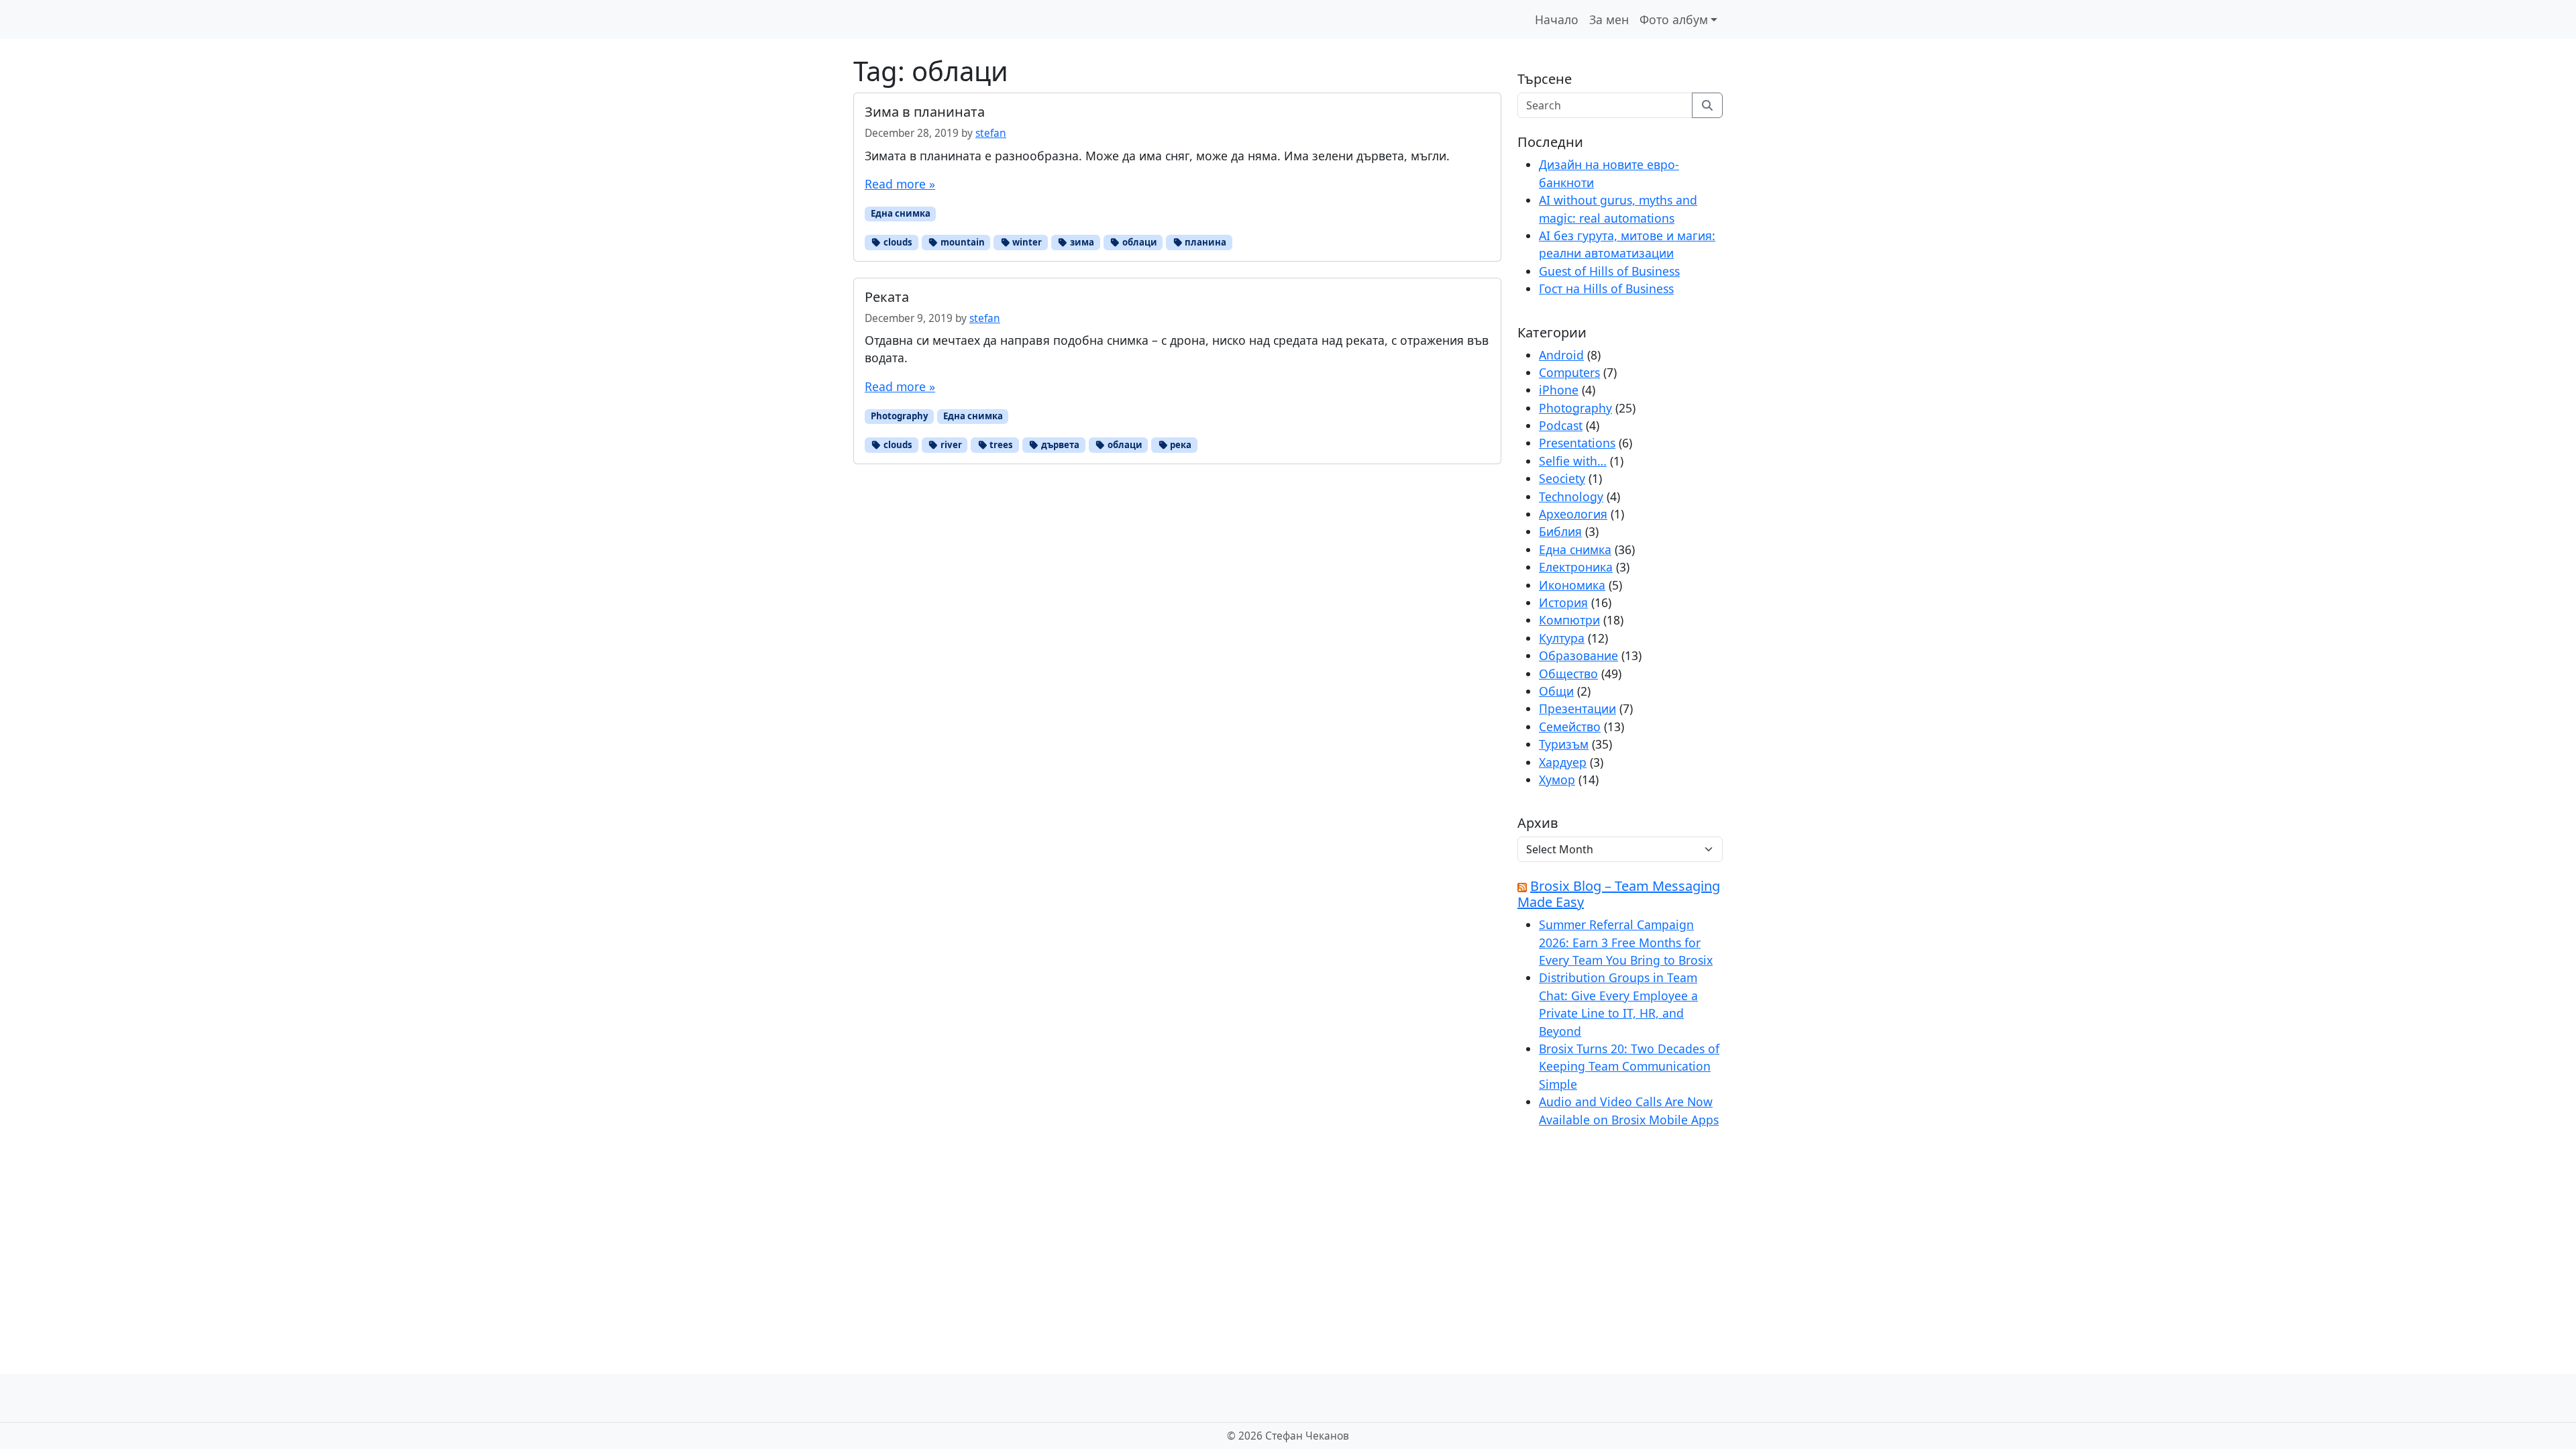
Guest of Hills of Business (1609, 271)
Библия (1560, 531)
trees (1000, 445)
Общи (1556, 691)
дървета (1059, 445)
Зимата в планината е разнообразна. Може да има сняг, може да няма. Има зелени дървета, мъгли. (1157, 156)
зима (1081, 242)
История (1563, 602)
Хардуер (1563, 762)
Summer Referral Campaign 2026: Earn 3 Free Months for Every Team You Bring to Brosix (1626, 942)
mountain (962, 242)
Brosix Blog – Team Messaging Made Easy (1619, 894)
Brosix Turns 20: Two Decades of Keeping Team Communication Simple (1629, 1066)
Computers (1569, 372)
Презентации (1577, 708)
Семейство (1570, 727)
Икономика (1572, 585)
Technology (1571, 496)
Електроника (1576, 567)
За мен (1609, 19)
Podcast (1561, 425)
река (1180, 445)
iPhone (1559, 390)
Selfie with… (1573, 461)
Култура (1562, 638)
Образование (1578, 655)
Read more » (900, 184)
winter (1026, 242)
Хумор (1557, 780)
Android (1561, 355)
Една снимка (901, 213)
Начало (1557, 19)
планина (1204, 242)
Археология (1573, 514)
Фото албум (1674, 19)
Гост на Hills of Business (1606, 288)
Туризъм (1564, 744)
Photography (900, 416)
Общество (1568, 674)
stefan (991, 133)
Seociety (1562, 478)
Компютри (1569, 620)
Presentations (1577, 443)
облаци (1139, 242)
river (950, 445)
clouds (897, 242)
